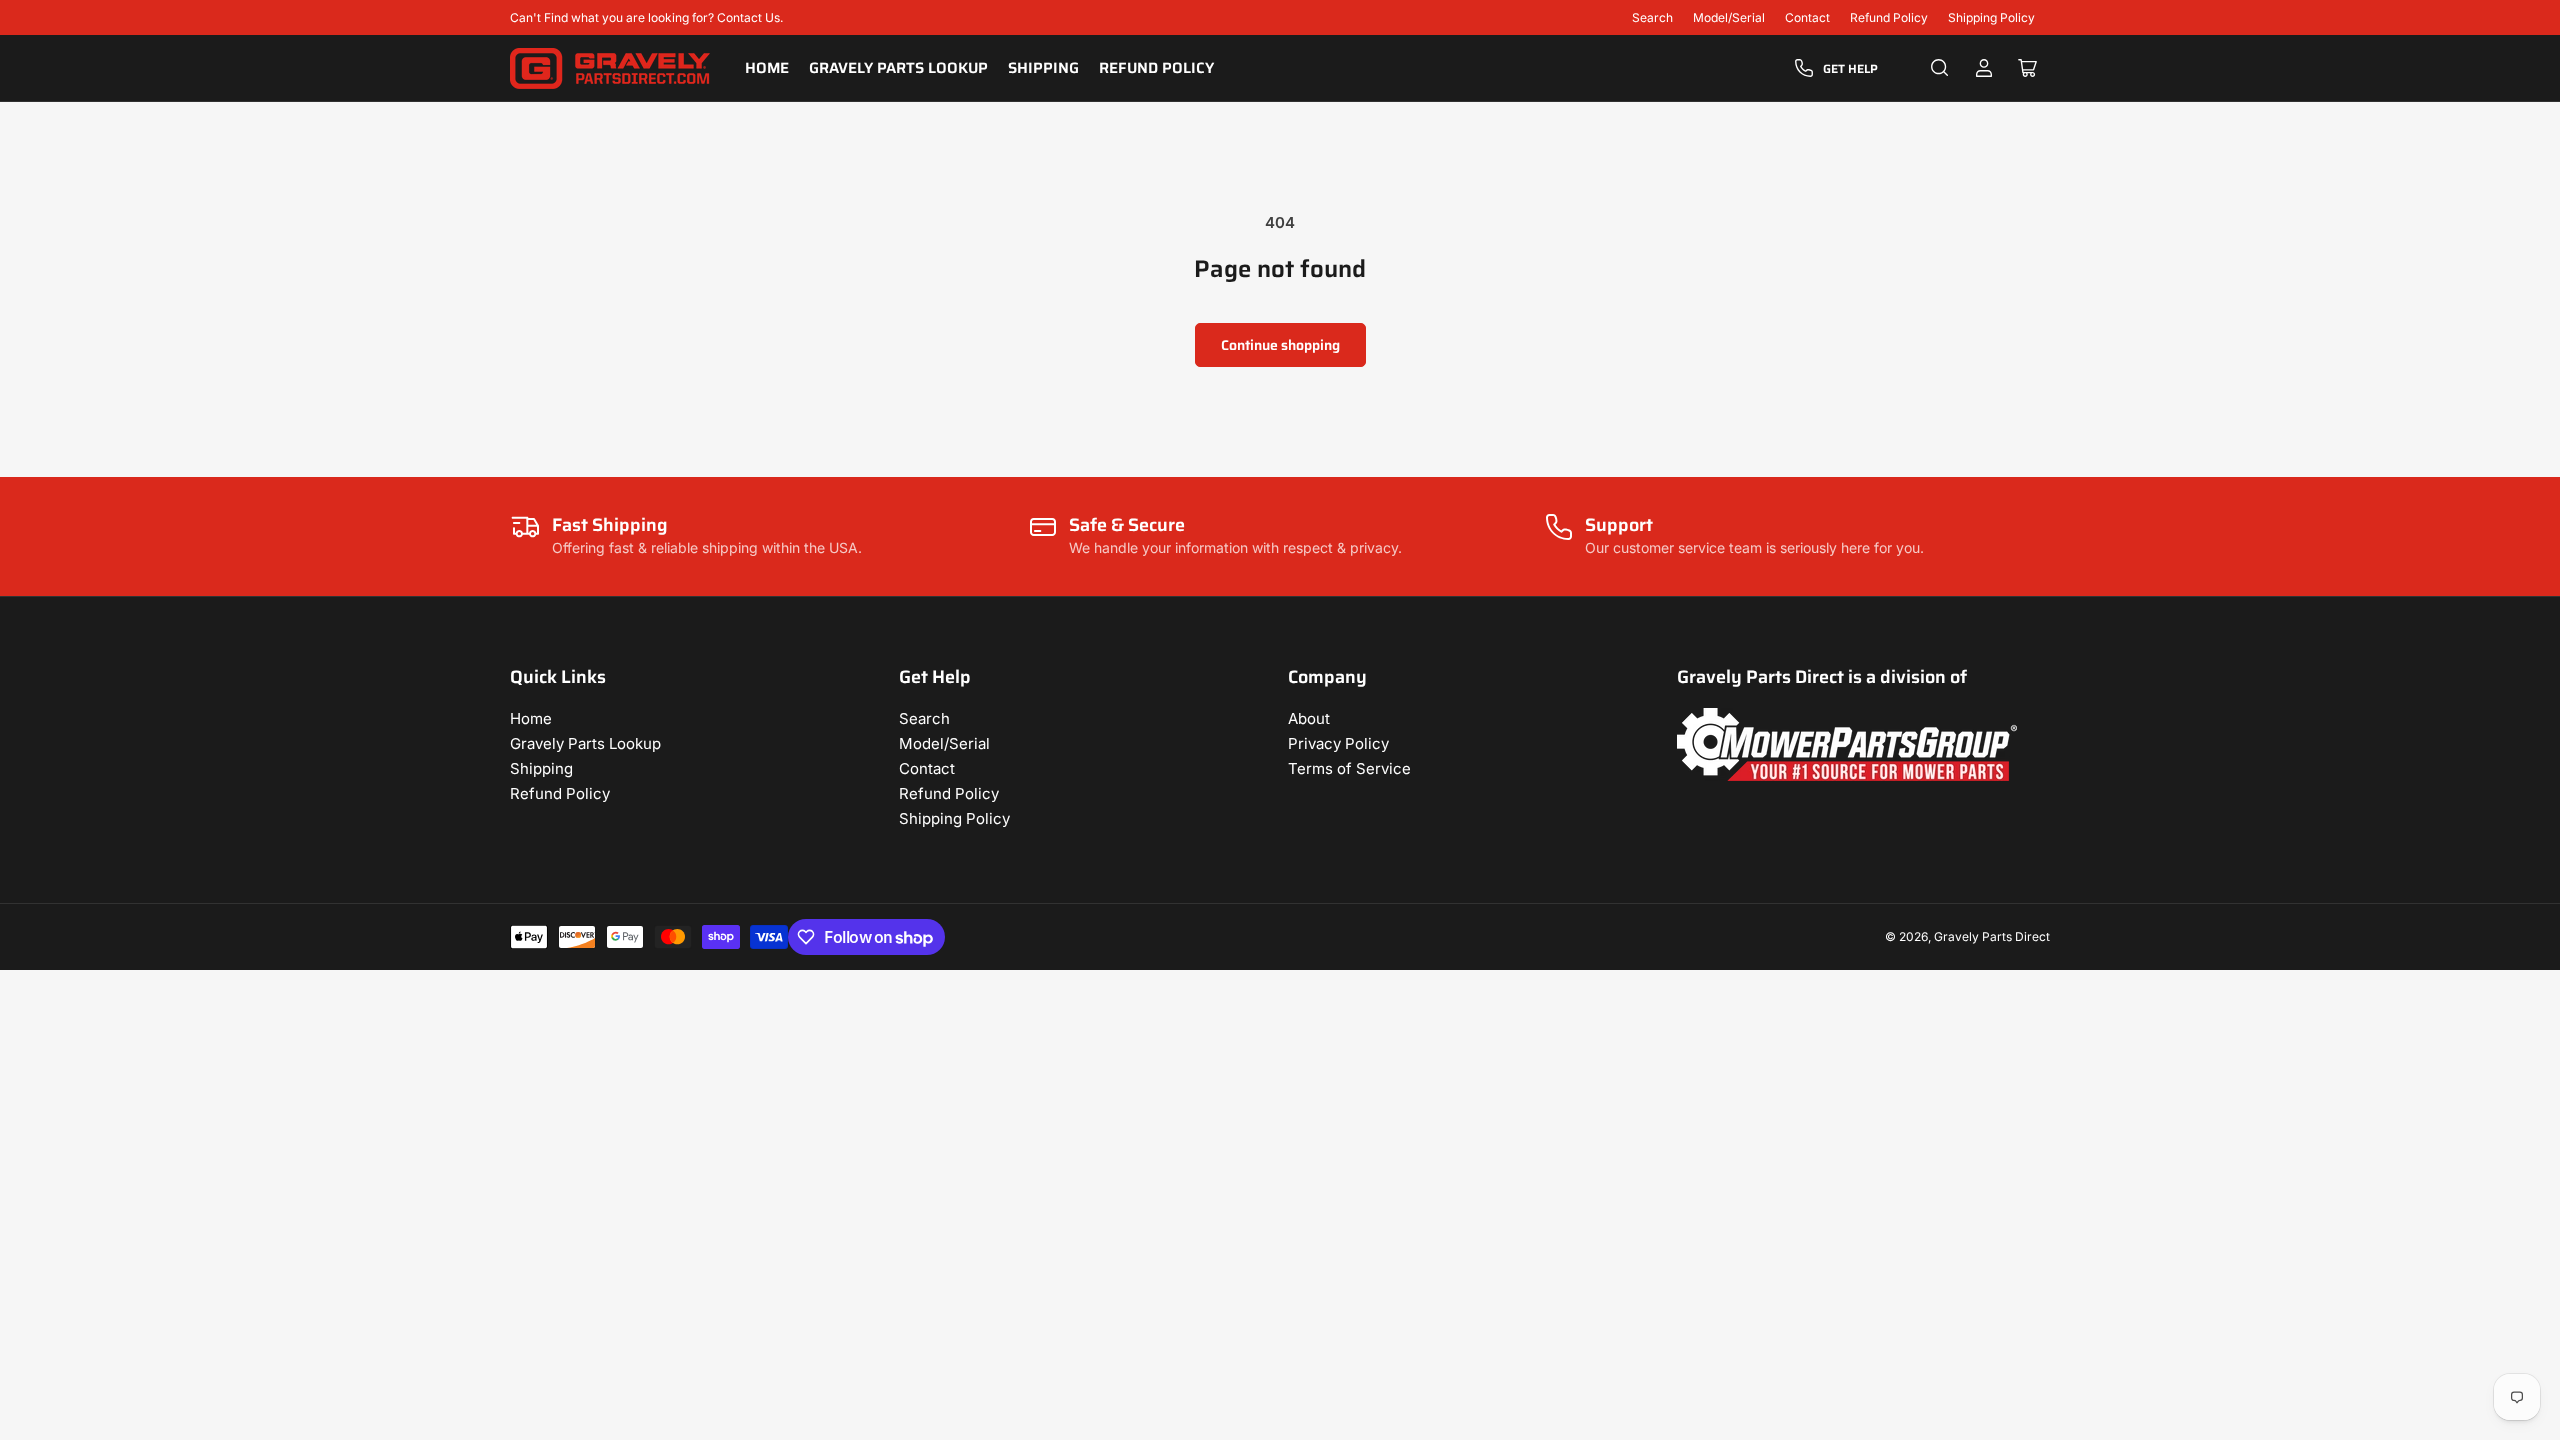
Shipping (1043, 68)
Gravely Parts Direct (1992, 936)
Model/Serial (1729, 17)
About (1309, 718)
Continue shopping (1280, 345)
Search (1652, 17)
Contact (1807, 17)
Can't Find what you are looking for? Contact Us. (646, 17)
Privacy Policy (1338, 743)
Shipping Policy (1991, 17)
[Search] (1940, 68)
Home (767, 68)
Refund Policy (1889, 17)
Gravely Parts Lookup (898, 68)
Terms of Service (1349, 768)
